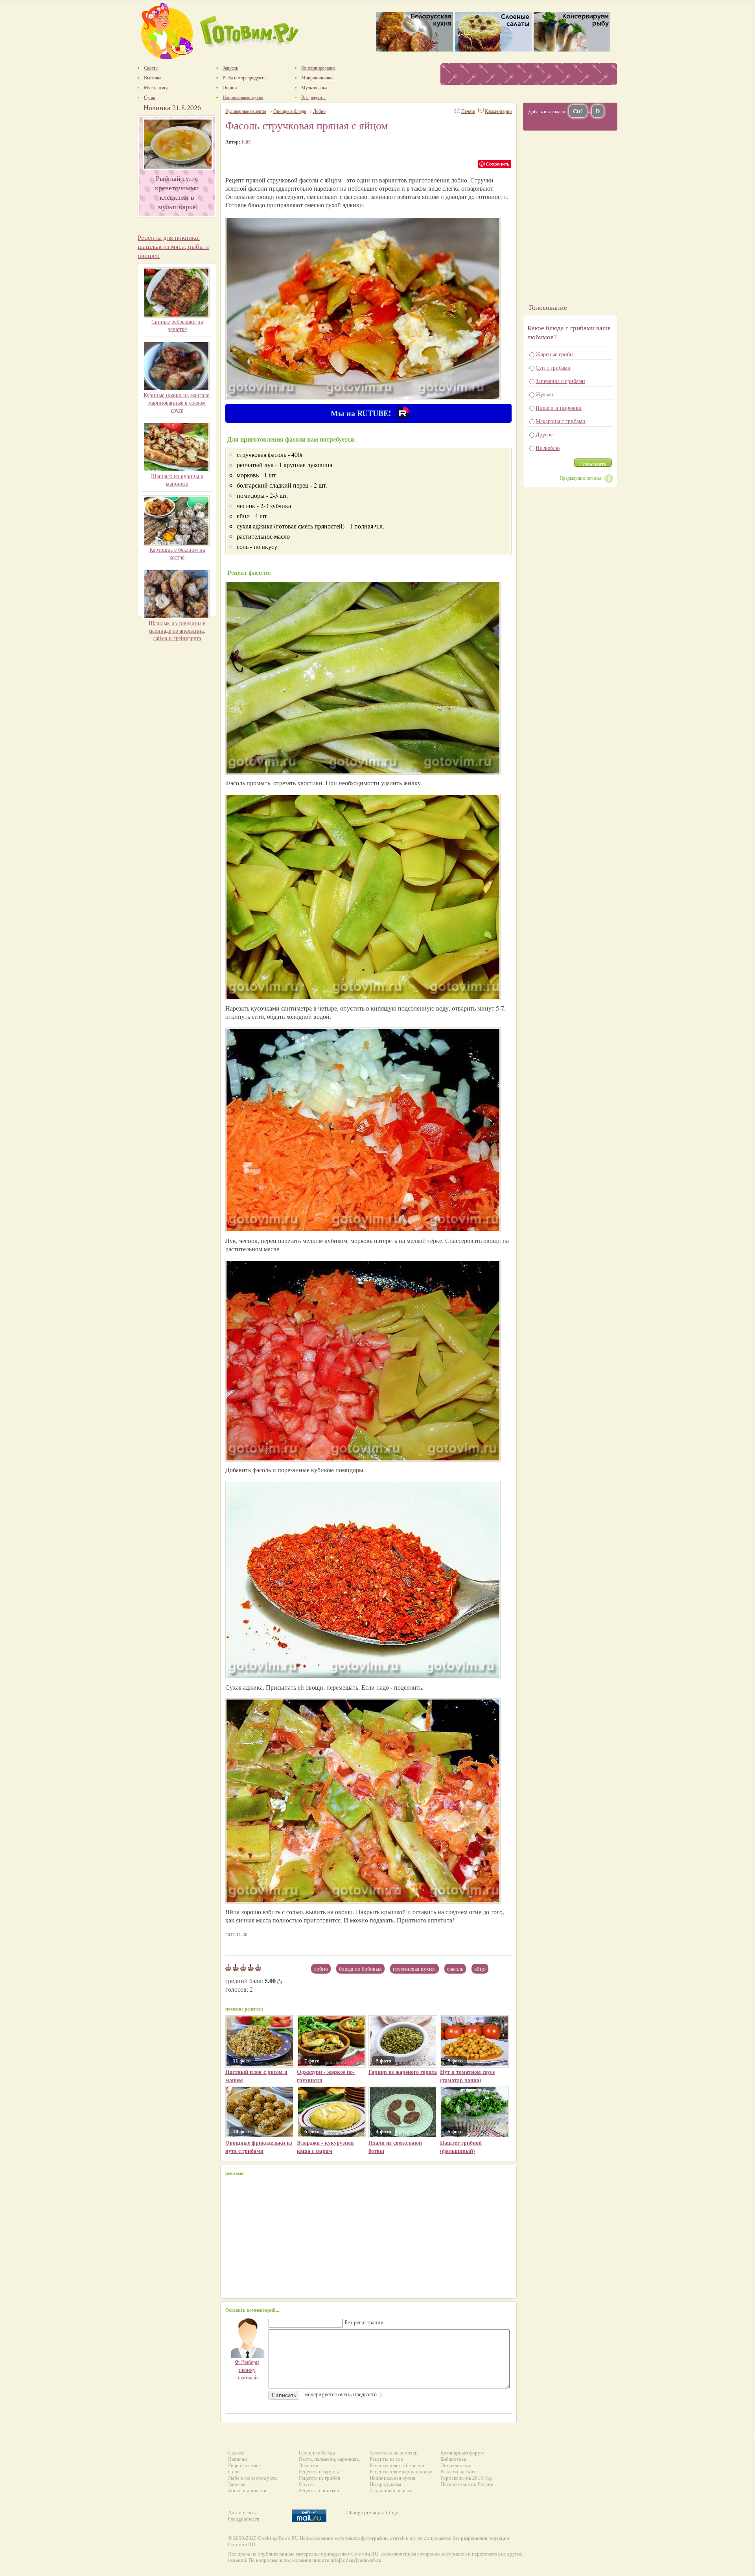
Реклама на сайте (459, 2472)
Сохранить (498, 164)
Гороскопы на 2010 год (466, 2478)
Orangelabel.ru (244, 2519)
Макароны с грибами (561, 421)
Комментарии (498, 111)
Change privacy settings (372, 2512)
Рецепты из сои (387, 2459)
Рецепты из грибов (319, 2478)
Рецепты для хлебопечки (397, 2465)
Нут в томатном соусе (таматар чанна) (467, 2076)
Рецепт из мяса (244, 2465)
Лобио (321, 1969)
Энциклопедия (457, 2465)
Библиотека (453, 2459)
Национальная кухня (392, 2478)
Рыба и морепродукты (253, 2478)
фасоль (455, 1969)
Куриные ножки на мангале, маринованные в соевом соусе (177, 402)
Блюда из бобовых (360, 1969)
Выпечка (238, 2459)
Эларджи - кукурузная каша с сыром (325, 2147)
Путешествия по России (467, 2484)
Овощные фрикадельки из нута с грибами (259, 2147)
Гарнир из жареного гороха (403, 2072)
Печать (468, 111)
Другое (544, 434)
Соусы (306, 2484)
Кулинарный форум (462, 2453)
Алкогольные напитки (394, 2453)
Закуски (237, 2484)
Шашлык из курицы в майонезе (177, 480)
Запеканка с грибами (560, 381)
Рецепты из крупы (319, 2472)
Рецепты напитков (319, 2490)
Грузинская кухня (414, 1969)
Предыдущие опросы (580, 478)
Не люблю (548, 448)
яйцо (480, 1969)
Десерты (308, 2465)
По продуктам (385, 2484)
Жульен (544, 394)
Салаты (236, 2453)
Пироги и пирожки (559, 408)
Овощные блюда (290, 111)
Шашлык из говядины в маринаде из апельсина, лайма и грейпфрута (177, 631)
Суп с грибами (553, 367)
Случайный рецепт (391, 2490)
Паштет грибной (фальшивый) (461, 2147)
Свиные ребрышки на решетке (177, 325)
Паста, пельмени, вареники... (330, 2459)
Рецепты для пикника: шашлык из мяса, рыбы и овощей (173, 246)
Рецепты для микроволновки (401, 2472)
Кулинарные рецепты (246, 111)
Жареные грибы (554, 354)
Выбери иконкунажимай (247, 2370)
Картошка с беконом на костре (177, 553)
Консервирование (248, 2490)
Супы (234, 2472)
